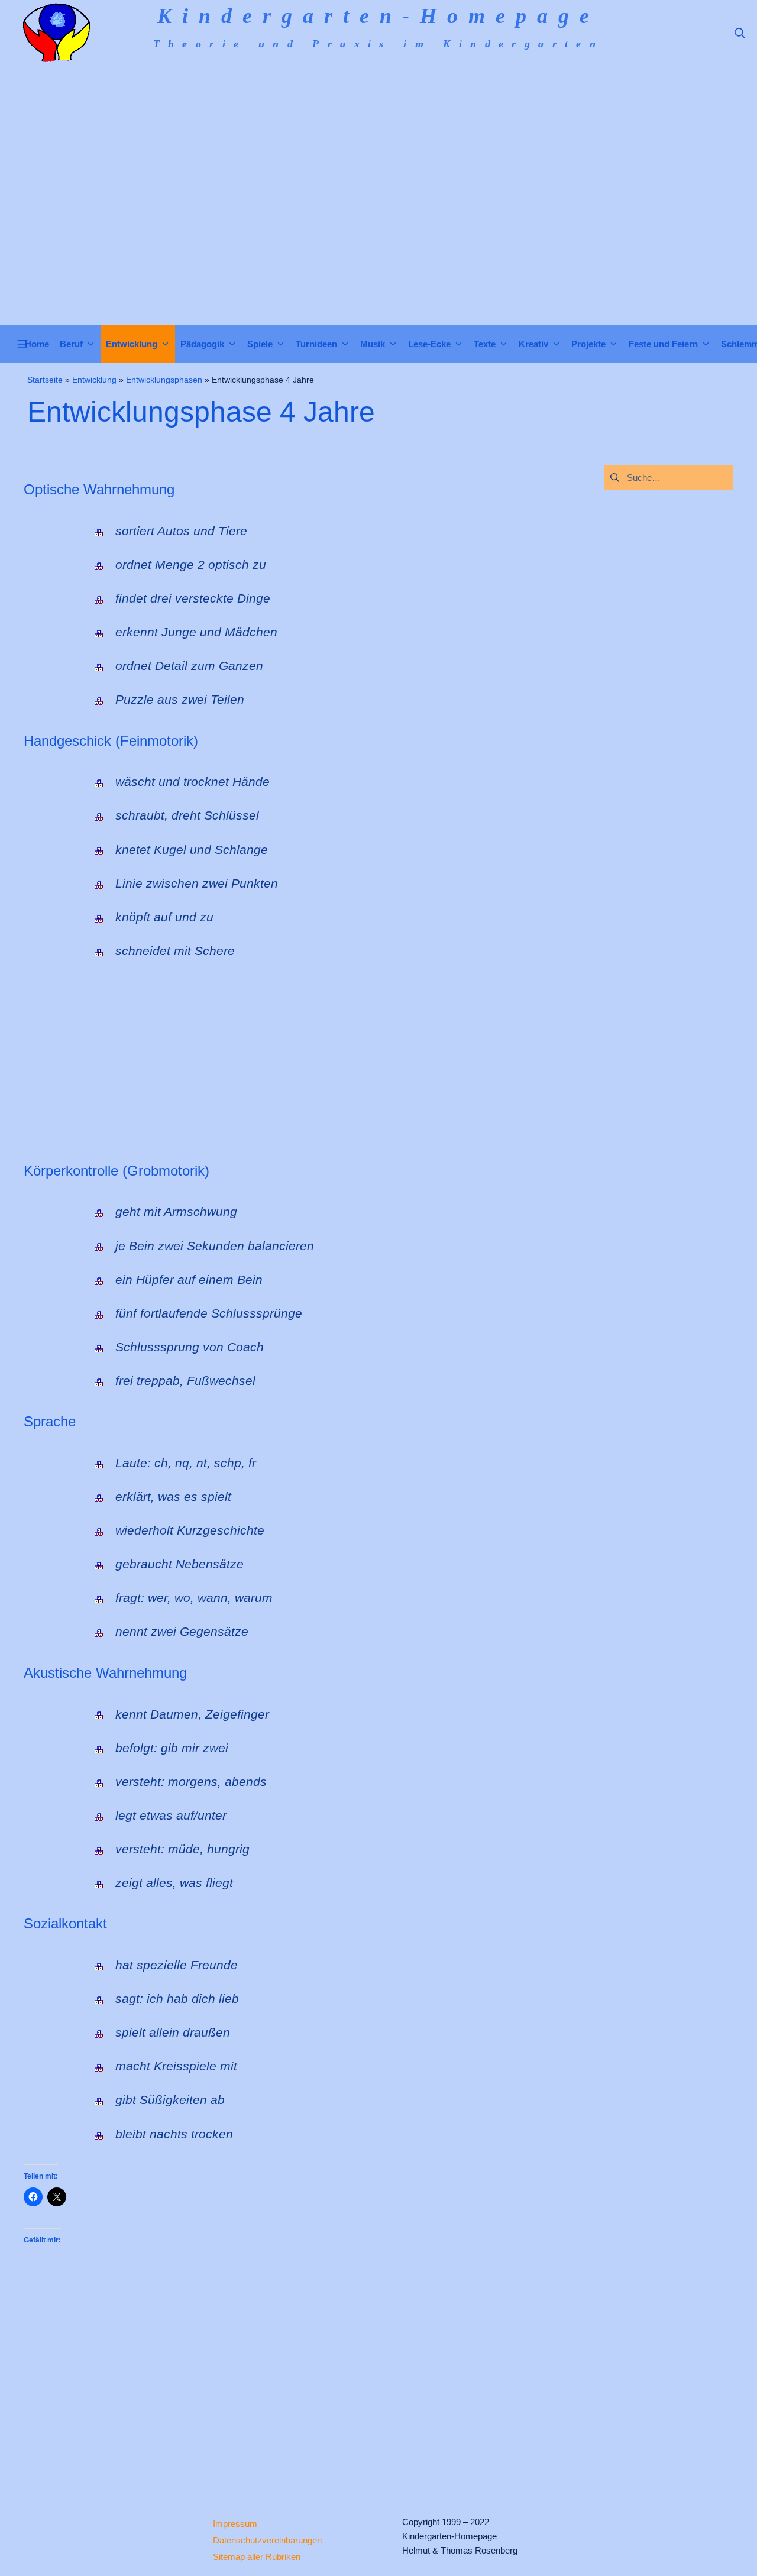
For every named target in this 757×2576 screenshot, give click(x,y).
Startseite (45, 380)
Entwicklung (94, 380)
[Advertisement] (378, 237)
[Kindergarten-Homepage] (56, 33)
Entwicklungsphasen (164, 380)
